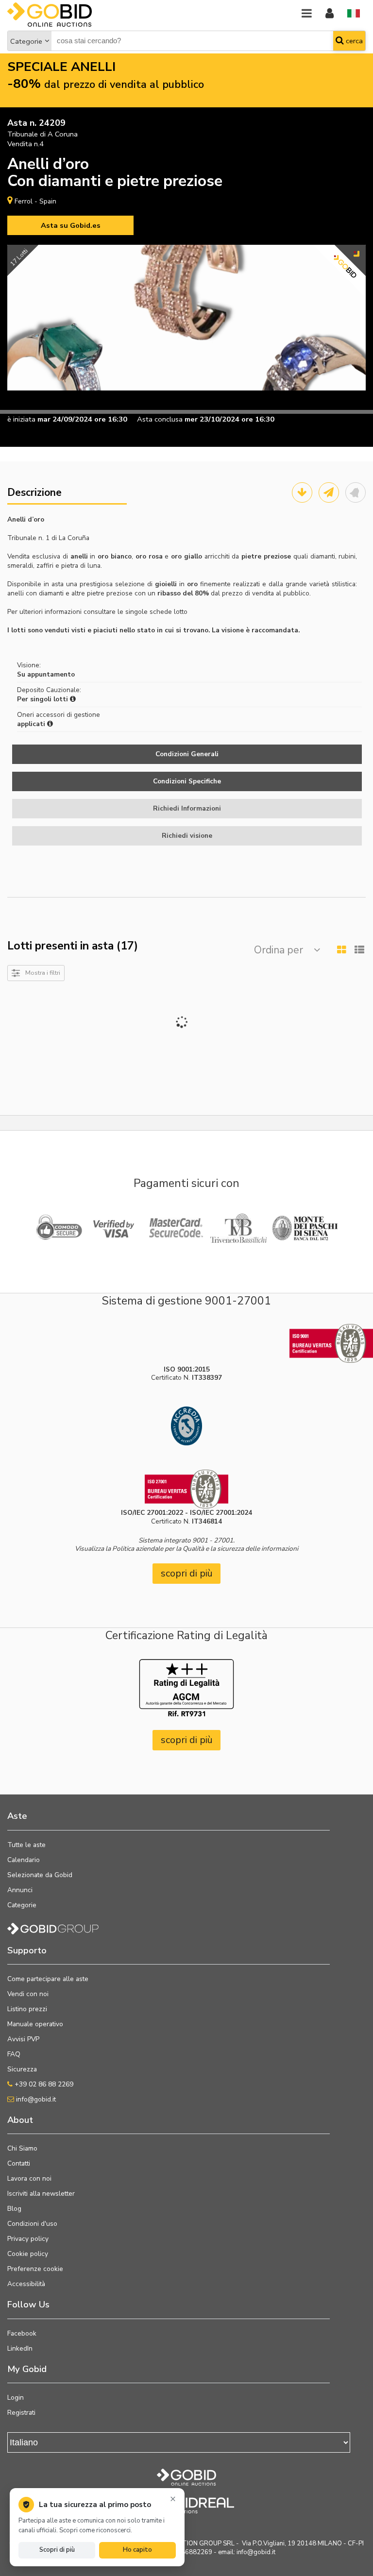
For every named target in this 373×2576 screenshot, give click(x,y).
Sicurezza (22, 2069)
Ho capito (137, 2550)
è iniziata (21, 419)
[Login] (330, 14)
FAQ (14, 2054)
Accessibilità (26, 2284)
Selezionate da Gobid (40, 1875)
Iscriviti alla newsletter (41, 2194)
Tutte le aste (26, 1845)
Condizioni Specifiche (187, 781)
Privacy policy (28, 2239)
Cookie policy (28, 2254)
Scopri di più (57, 2550)
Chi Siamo (22, 2148)
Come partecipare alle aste (48, 1979)
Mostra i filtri (43, 973)
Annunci (20, 1890)
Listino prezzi (27, 2009)
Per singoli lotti (43, 699)
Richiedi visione (187, 836)
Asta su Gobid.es (71, 225)
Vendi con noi (28, 1994)
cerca (353, 41)
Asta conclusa (160, 419)
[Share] (329, 492)
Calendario (24, 1860)
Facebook (22, 2333)
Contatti (19, 2163)
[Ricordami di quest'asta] (356, 492)
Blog (14, 2209)
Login (16, 2398)
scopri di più (187, 1573)
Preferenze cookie (35, 2269)
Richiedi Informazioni (187, 808)
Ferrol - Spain (35, 201)
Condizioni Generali (187, 754)
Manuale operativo (35, 2024)
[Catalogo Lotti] (302, 492)
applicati (32, 724)
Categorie (26, 41)
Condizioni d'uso (32, 2224)
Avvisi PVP (23, 2039)
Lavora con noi (29, 2178)
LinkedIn (20, 2348)
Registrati (21, 2413)
